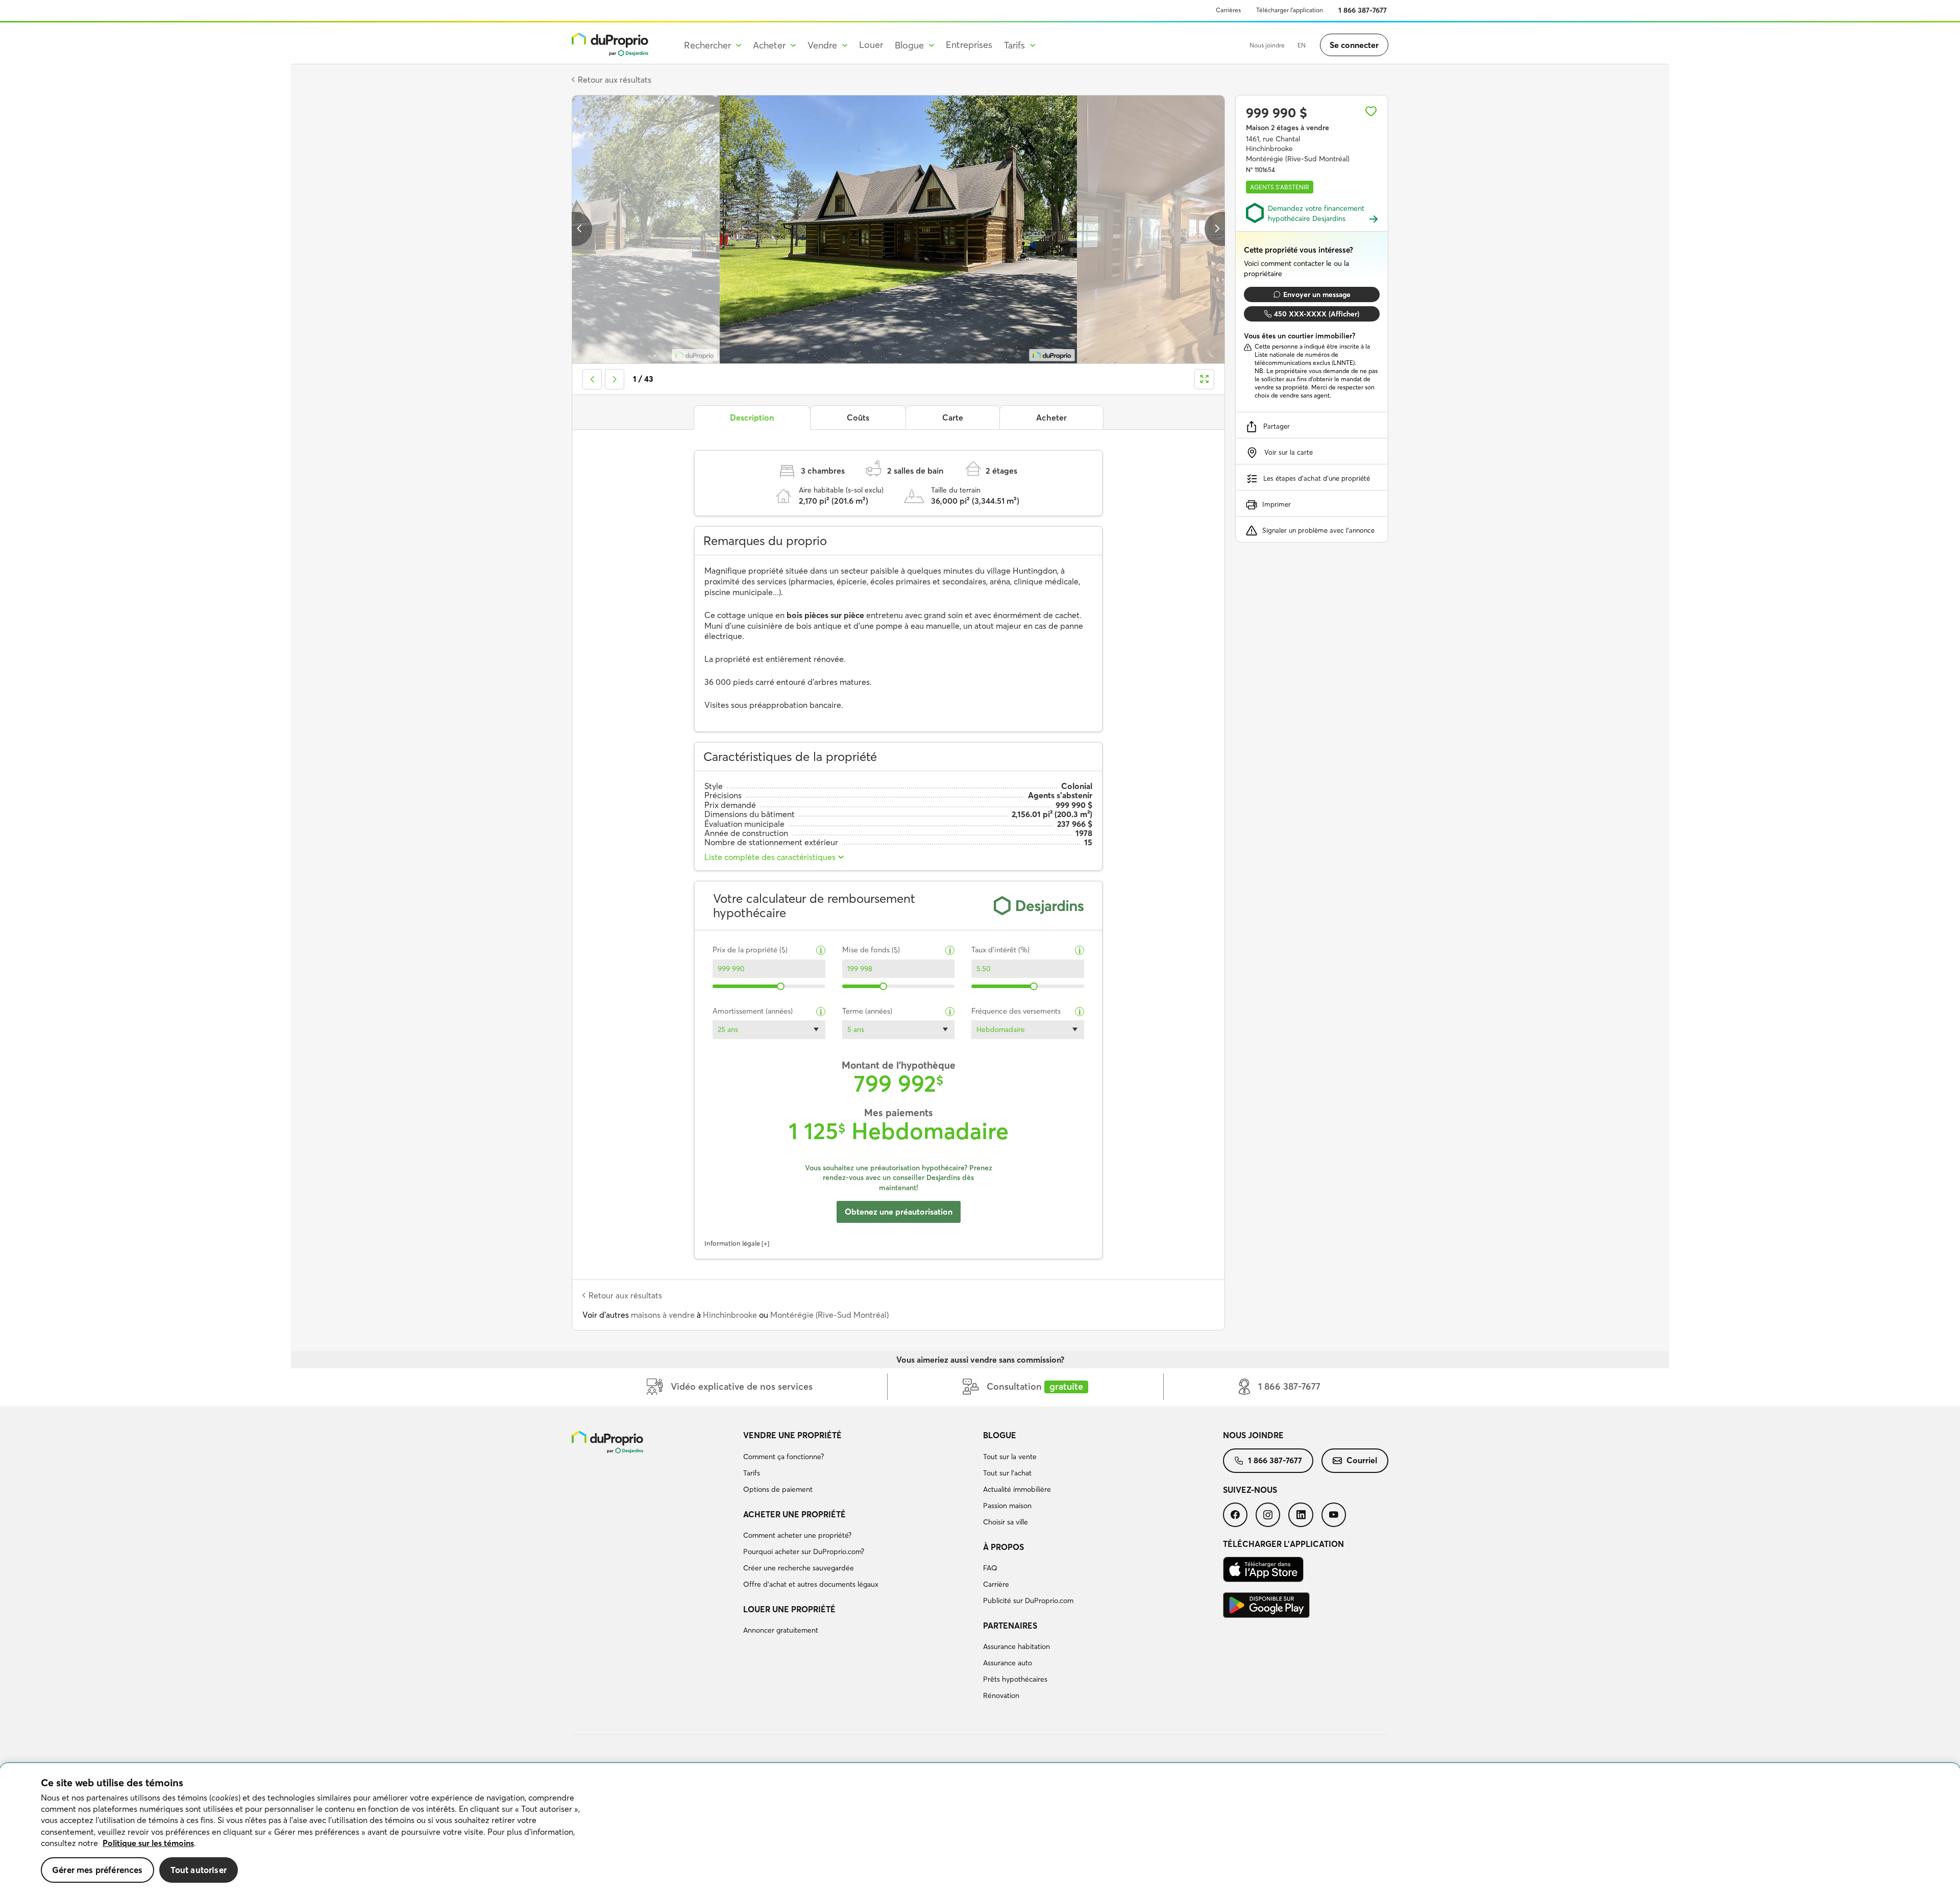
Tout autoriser (199, 1870)
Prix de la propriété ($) (750, 950)
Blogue (1000, 1435)
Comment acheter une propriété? (797, 1535)
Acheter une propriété (794, 1514)
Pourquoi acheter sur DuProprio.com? (804, 1552)
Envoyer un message (1317, 294)
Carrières (1228, 10)
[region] (980, 1829)
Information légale (732, 1243)
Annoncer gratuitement (781, 1630)
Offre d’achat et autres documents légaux (811, 1584)
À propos (1003, 1547)
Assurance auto (1008, 1663)
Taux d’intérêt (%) (1000, 950)
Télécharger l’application (1290, 10)
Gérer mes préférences (97, 1870)
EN (1302, 45)
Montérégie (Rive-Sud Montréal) (829, 1315)
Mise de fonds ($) (871, 950)
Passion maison (1007, 1506)
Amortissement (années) (753, 1011)
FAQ (990, 1568)
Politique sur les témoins (148, 1843)
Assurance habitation (1016, 1646)
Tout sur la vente (1010, 1457)
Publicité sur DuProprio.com (1028, 1601)
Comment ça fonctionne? (783, 1457)
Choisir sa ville (1006, 1522)
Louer (871, 45)
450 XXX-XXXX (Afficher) (1317, 314)
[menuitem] (859, 1464)
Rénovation (1001, 1695)
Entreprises (969, 45)
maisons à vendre (663, 1315)
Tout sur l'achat (1007, 1473)
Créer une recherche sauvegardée (799, 1568)
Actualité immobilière (1017, 1489)
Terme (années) (867, 1011)
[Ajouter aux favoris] (1371, 111)
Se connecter (1354, 45)
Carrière (996, 1584)
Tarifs (752, 1473)
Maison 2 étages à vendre (1288, 128)
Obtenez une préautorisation (899, 1212)
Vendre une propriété (792, 1435)
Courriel (1362, 1460)
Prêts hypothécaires (1015, 1679)
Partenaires (1010, 1626)
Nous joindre (1267, 45)
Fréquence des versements (1016, 1011)
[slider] (781, 986)
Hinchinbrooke (730, 1315)
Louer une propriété (789, 1609)
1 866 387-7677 (1363, 10)
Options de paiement (778, 1489)
